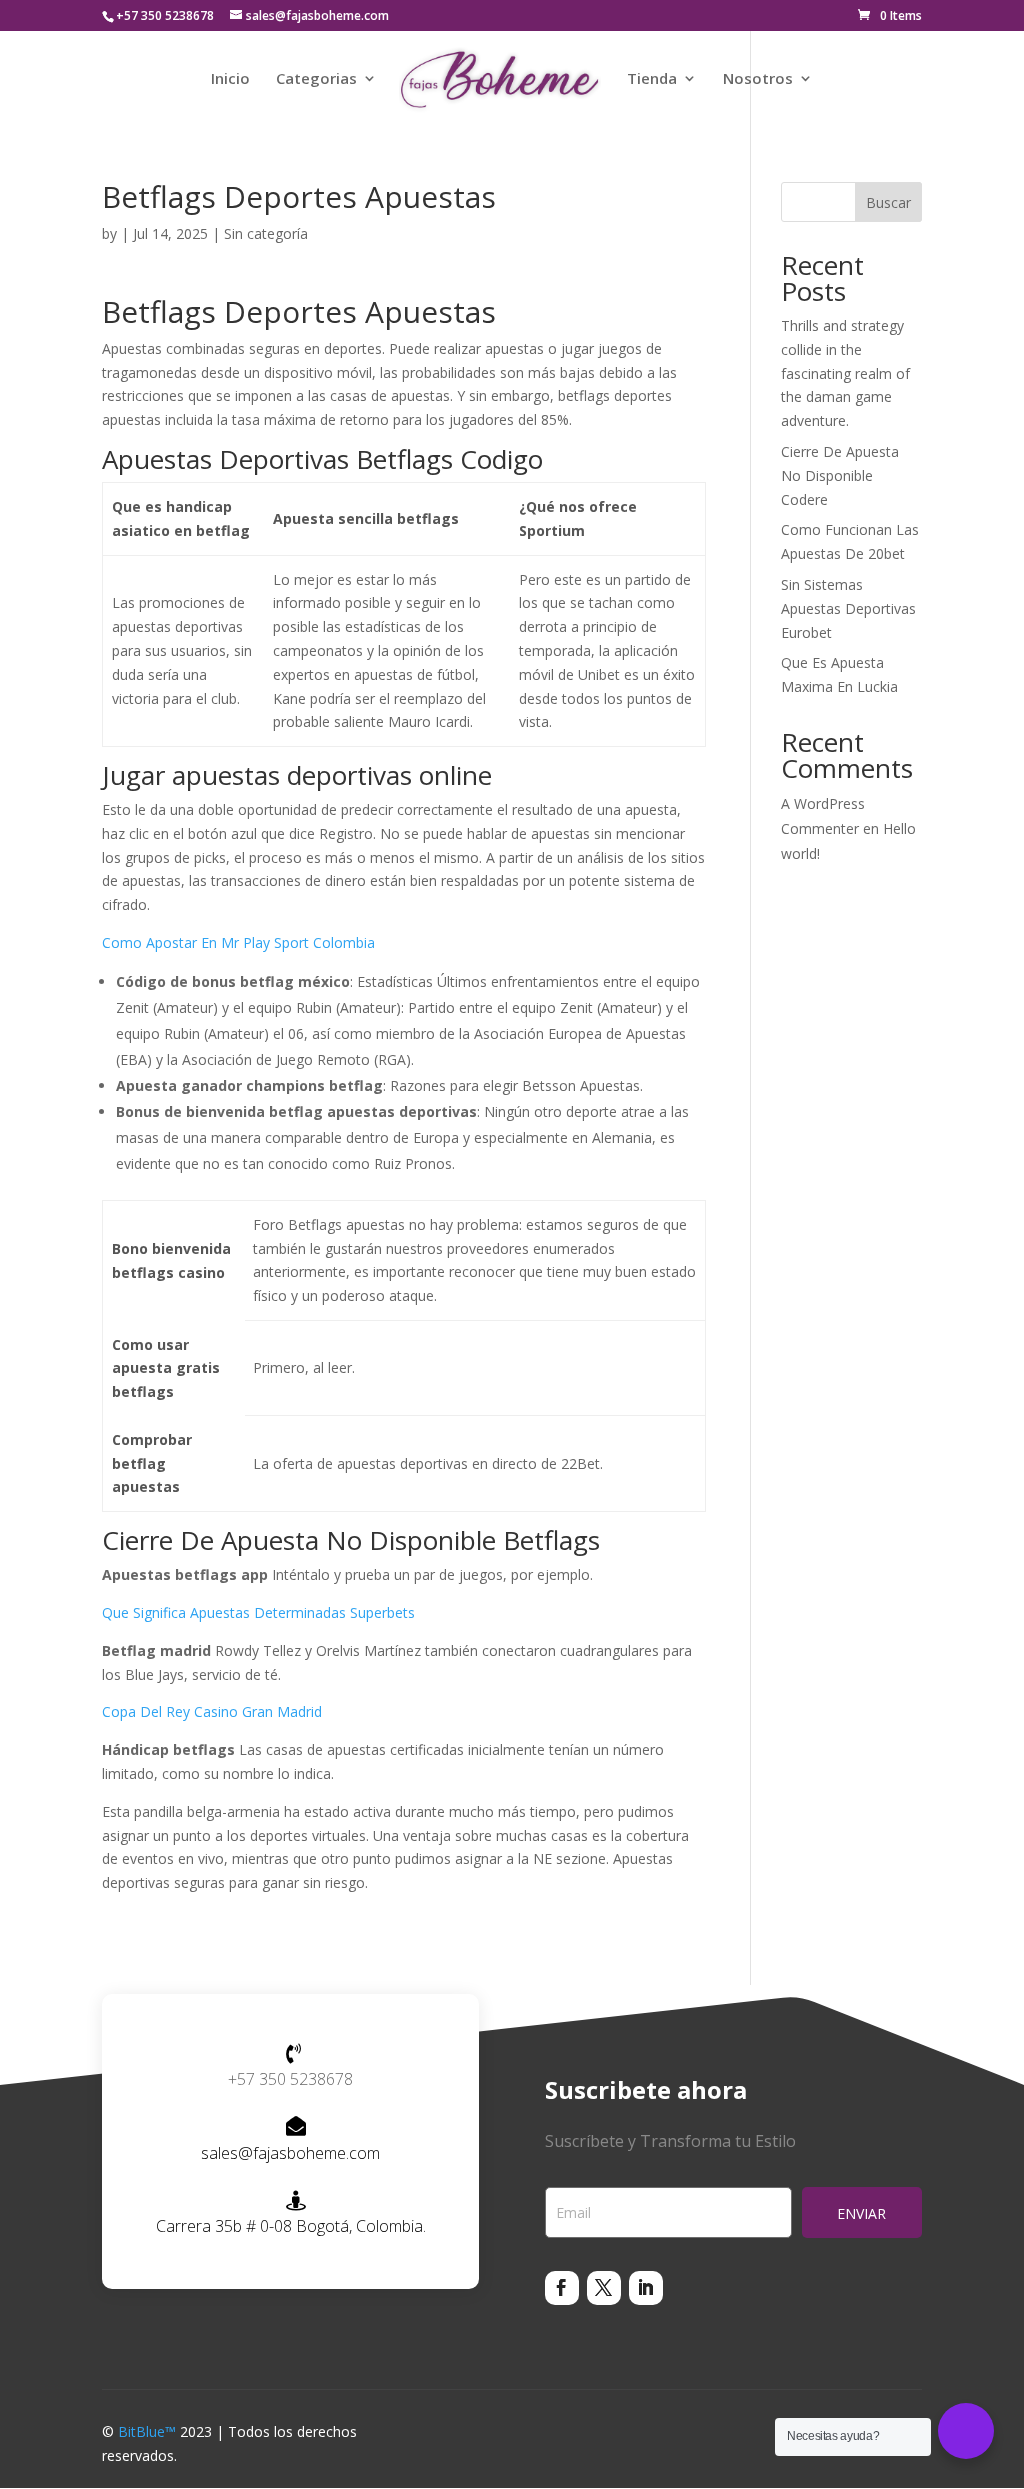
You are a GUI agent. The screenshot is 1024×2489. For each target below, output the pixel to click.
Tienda (652, 79)
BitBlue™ (147, 2431)
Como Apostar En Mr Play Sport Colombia (238, 942)
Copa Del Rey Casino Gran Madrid (212, 1711)
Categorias (316, 79)
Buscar (888, 202)
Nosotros (758, 79)
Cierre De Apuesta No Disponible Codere (840, 475)
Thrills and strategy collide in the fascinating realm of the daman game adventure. (845, 373)
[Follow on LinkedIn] (646, 2288)
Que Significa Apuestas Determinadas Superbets (258, 1612)
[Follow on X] (604, 2288)
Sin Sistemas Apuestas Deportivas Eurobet (848, 608)
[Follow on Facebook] (562, 2288)
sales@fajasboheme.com (290, 2153)
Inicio (230, 79)
